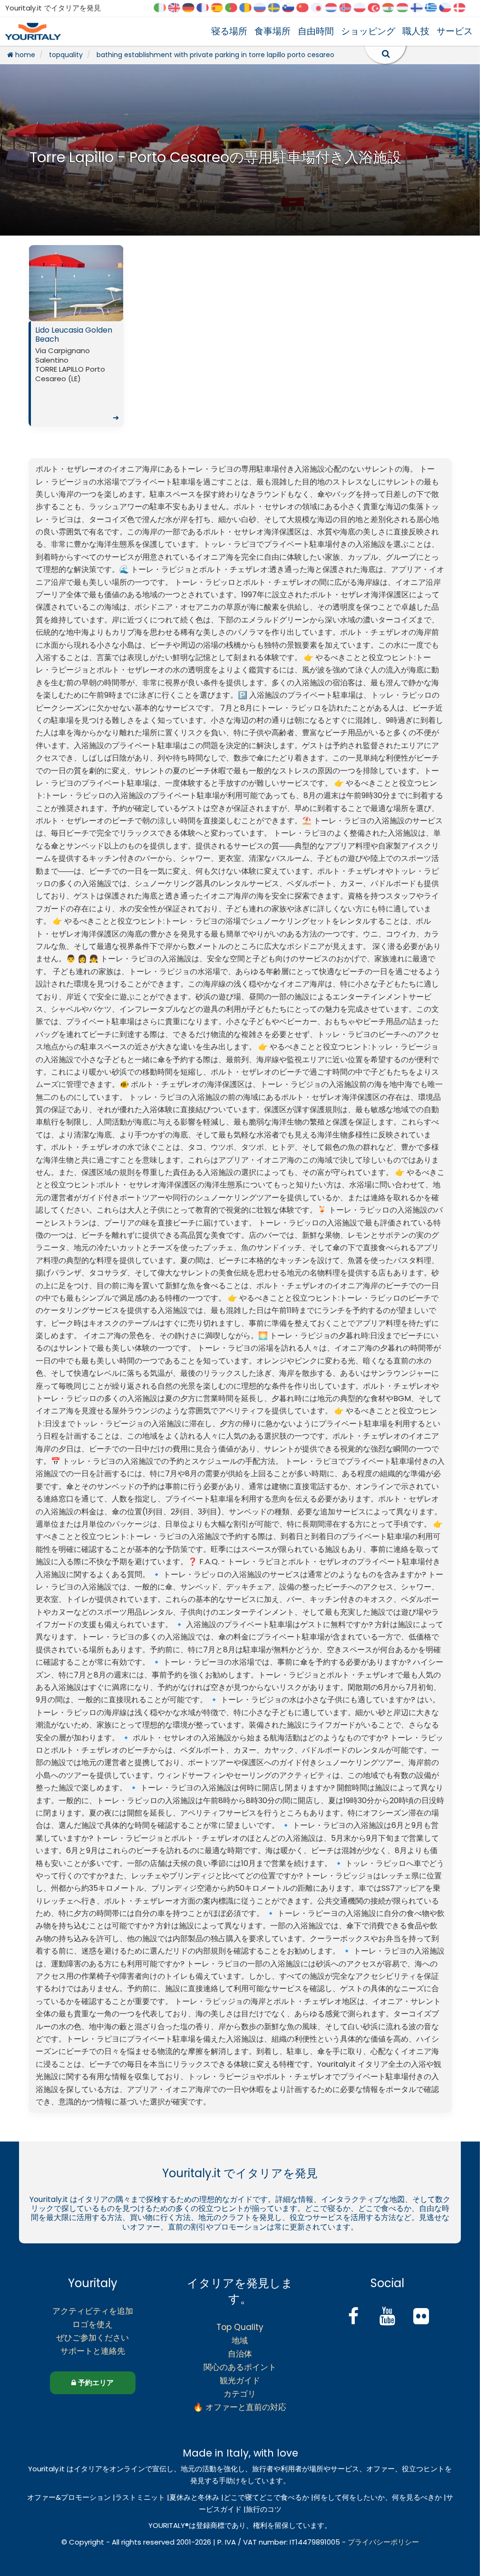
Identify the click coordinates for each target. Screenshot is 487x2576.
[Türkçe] (377, 8)
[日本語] (320, 8)
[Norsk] (349, 8)
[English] (177, 8)
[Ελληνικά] (434, 8)
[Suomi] (420, 8)
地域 (240, 2340)
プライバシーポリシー (383, 2542)
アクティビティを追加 (93, 2311)
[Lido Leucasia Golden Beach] (76, 283)
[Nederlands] (334, 8)
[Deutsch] (192, 8)
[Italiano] (163, 8)
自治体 (240, 2354)
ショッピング (368, 31)
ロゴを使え (93, 2324)
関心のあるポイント (240, 2367)
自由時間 (316, 31)
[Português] (234, 8)
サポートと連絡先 (93, 2351)
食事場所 (273, 31)
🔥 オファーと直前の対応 (240, 2407)
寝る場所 (229, 31)
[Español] (220, 8)
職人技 (416, 31)
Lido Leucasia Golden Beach (77, 374)
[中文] (306, 8)
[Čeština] (448, 8)
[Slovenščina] (292, 8)
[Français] (206, 8)
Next (114, 286)
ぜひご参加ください (93, 2338)
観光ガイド (240, 2380)
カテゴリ (240, 2394)
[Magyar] (406, 8)
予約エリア (95, 2383)
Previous (38, 286)
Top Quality (240, 2327)
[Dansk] (463, 8)
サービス (455, 31)
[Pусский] (263, 8)
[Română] (249, 8)
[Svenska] (277, 8)
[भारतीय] (391, 8)
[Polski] (363, 8)
